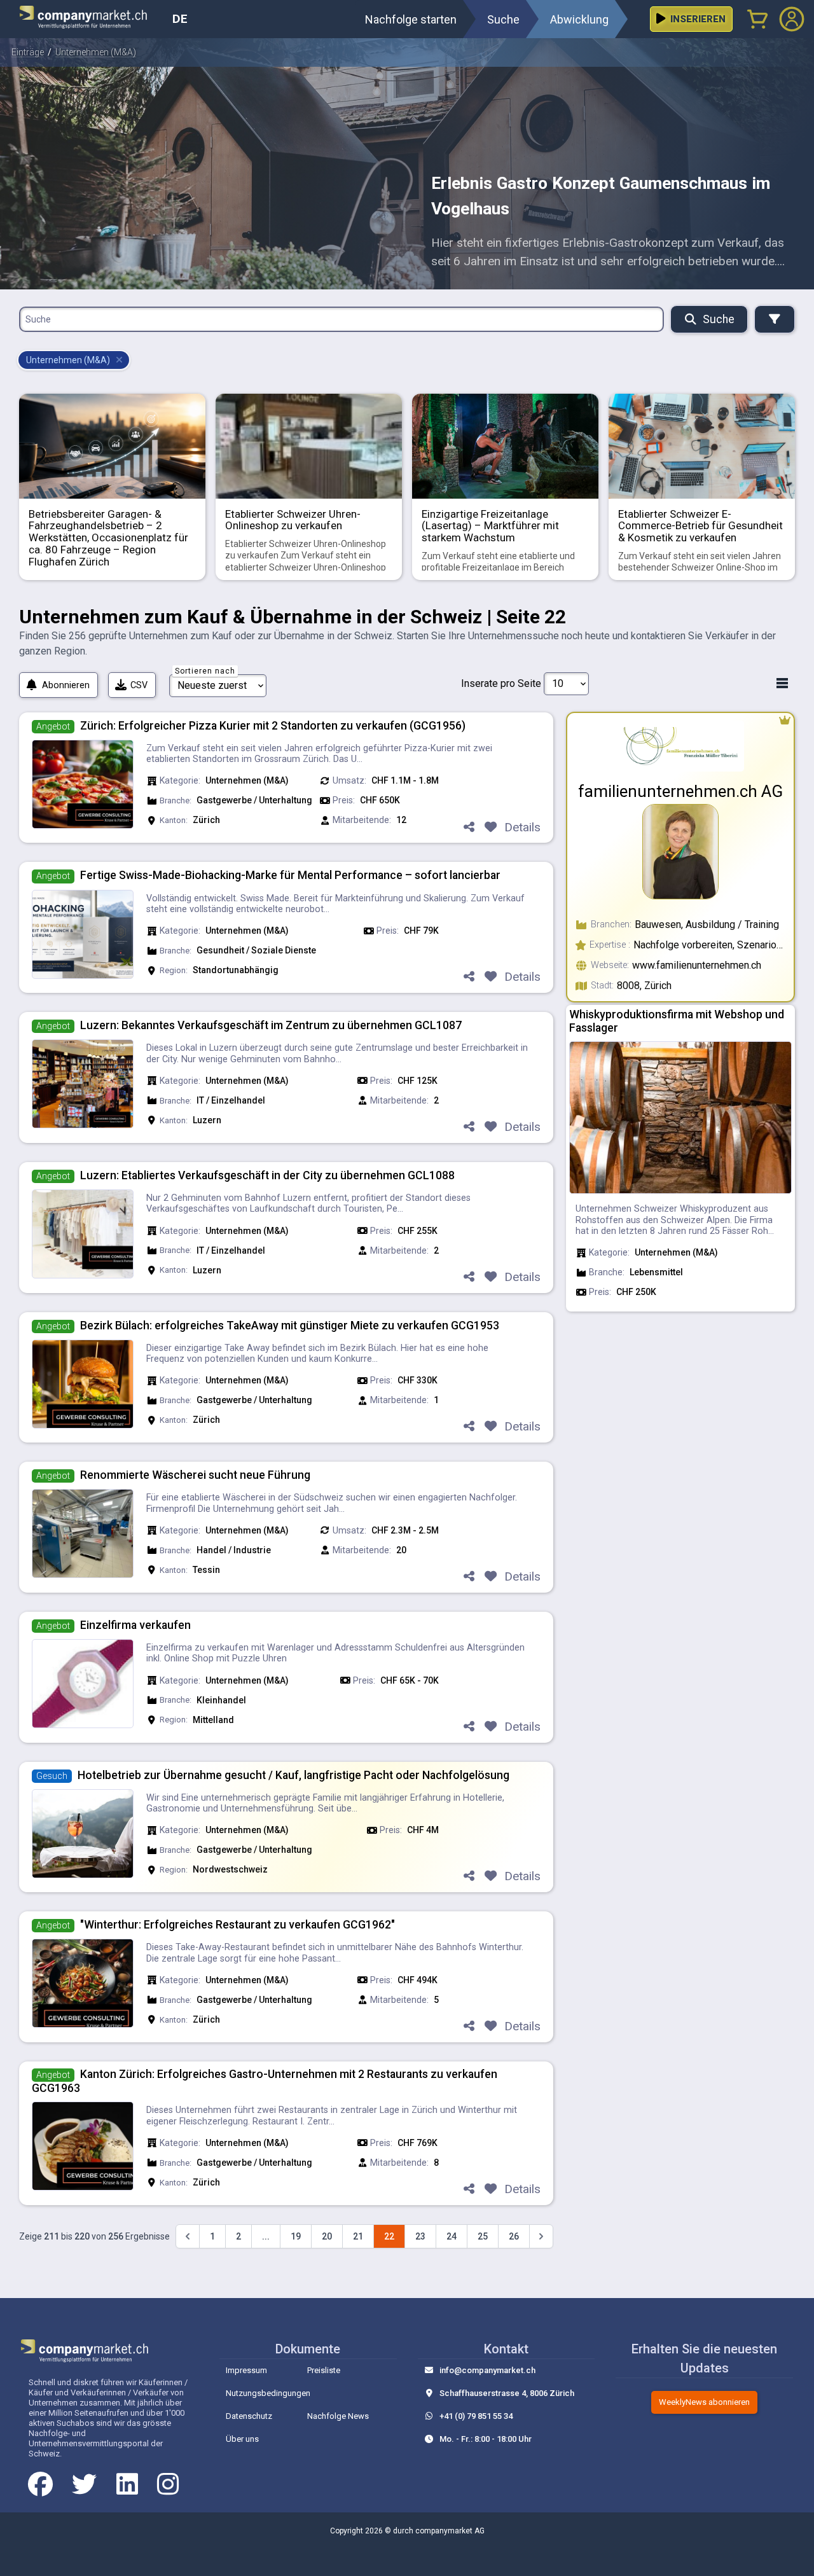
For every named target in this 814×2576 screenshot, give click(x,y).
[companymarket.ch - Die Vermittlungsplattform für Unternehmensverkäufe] (91, 19)
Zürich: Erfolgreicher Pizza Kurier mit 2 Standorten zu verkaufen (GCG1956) (273, 726)
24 (452, 2236)
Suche (719, 319)
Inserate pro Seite (501, 683)
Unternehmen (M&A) (96, 52)
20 (327, 2236)
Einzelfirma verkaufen (135, 1625)
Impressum (246, 2370)
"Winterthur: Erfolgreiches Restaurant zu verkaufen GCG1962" (238, 1925)
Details (522, 827)
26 (514, 2236)
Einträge (28, 52)
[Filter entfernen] (119, 360)
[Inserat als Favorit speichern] (490, 828)
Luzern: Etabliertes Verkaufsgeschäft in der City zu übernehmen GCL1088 (267, 1175)
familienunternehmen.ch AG (680, 791)
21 (358, 2236)
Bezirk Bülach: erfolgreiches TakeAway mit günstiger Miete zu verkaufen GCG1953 (290, 1326)
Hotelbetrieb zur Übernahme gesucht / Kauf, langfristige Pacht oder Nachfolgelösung (293, 1775)
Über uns (242, 2439)
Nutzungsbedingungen (268, 2393)
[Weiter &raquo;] (541, 2236)
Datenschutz (249, 2416)
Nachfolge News (338, 2416)
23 (420, 2236)
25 (483, 2236)
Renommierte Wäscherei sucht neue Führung (195, 1475)
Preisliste (324, 2370)
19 (296, 2236)
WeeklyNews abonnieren (704, 2402)
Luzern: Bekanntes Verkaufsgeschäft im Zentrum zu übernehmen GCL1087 (271, 1025)
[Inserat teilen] (469, 828)
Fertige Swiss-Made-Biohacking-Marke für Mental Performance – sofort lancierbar (290, 875)
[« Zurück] (188, 2236)
